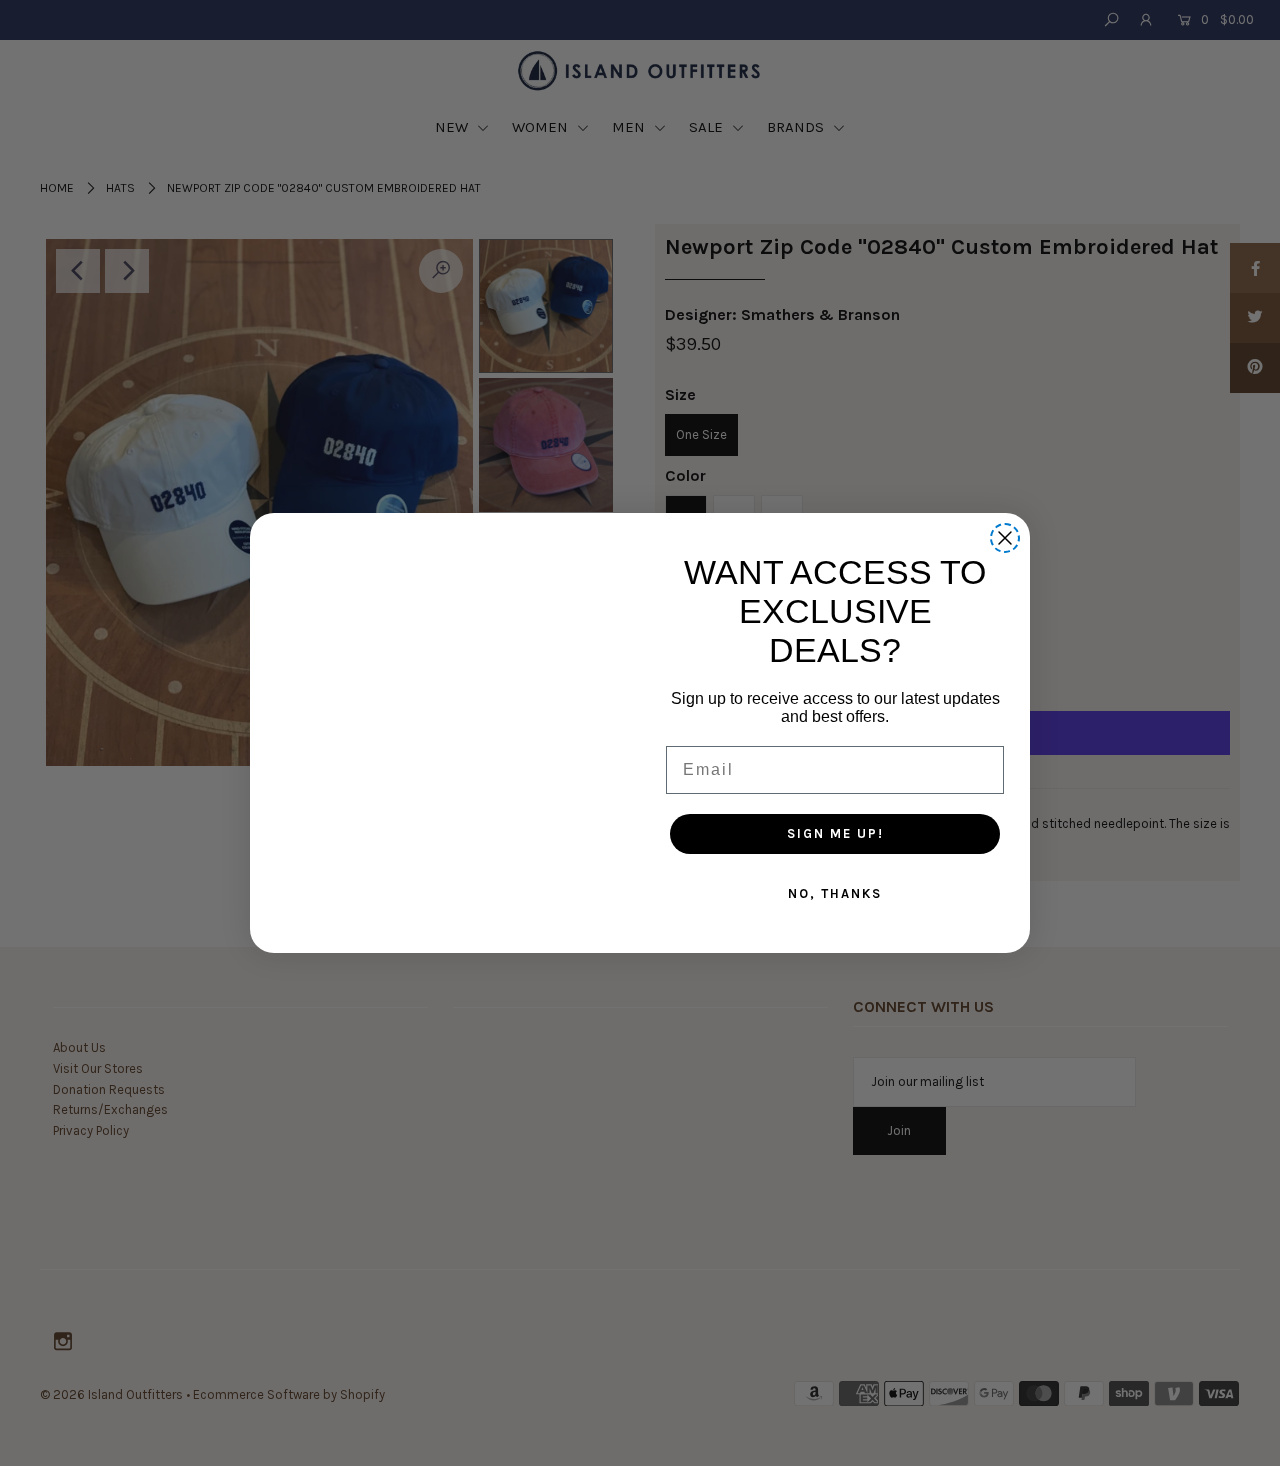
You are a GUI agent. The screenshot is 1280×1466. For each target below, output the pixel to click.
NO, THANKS (835, 893)
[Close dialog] (1005, 538)
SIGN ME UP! (835, 833)
